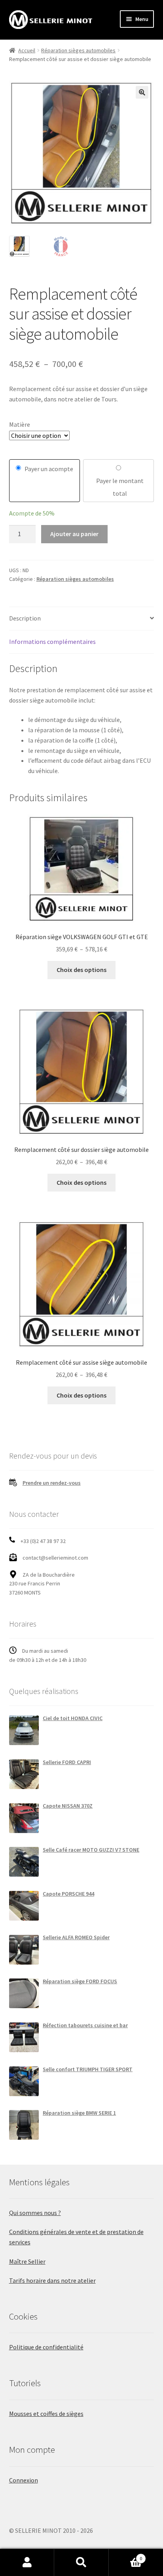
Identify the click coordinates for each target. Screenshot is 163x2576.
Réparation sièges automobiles (78, 50)
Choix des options (81, 970)
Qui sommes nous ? (35, 2213)
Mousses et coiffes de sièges (46, 2414)
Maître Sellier (27, 2261)
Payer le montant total (120, 487)
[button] (142, 92)
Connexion (24, 2480)
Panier (126, 2556)
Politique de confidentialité (46, 2347)
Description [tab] (25, 618)
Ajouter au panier (74, 534)
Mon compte (27, 2563)
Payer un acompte (49, 469)
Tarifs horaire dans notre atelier (52, 2280)
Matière (20, 424)
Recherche (81, 2563)
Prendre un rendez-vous (52, 1483)
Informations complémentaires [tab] (52, 642)
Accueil (27, 50)
